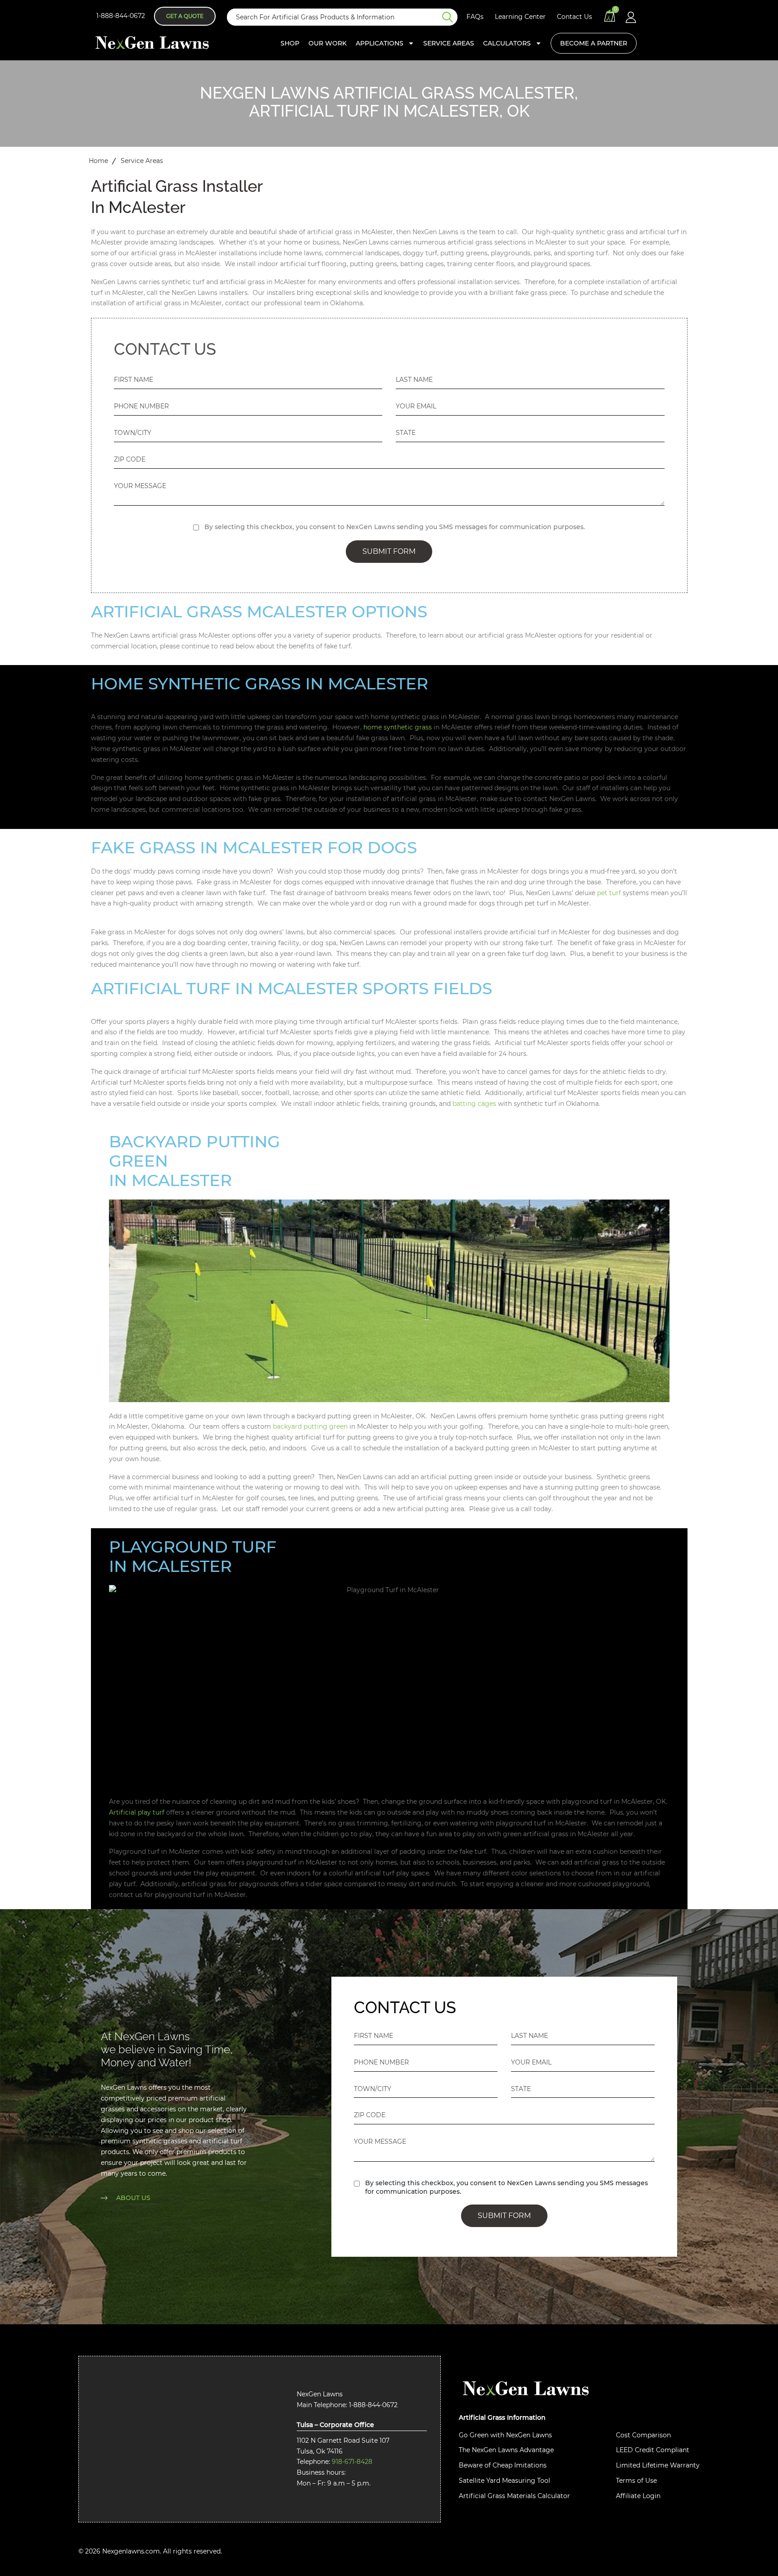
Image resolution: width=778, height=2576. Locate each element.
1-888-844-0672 (121, 16)
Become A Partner (594, 43)
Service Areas (449, 43)
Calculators (507, 43)
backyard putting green (310, 1426)
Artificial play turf (137, 1812)
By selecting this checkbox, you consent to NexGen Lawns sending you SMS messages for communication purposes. (395, 527)
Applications (380, 43)
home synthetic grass (398, 727)
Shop (290, 43)
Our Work (328, 43)
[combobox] (335, 17)
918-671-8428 (352, 2462)
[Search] (450, 17)
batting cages (474, 1104)
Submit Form (389, 551)
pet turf (609, 893)
